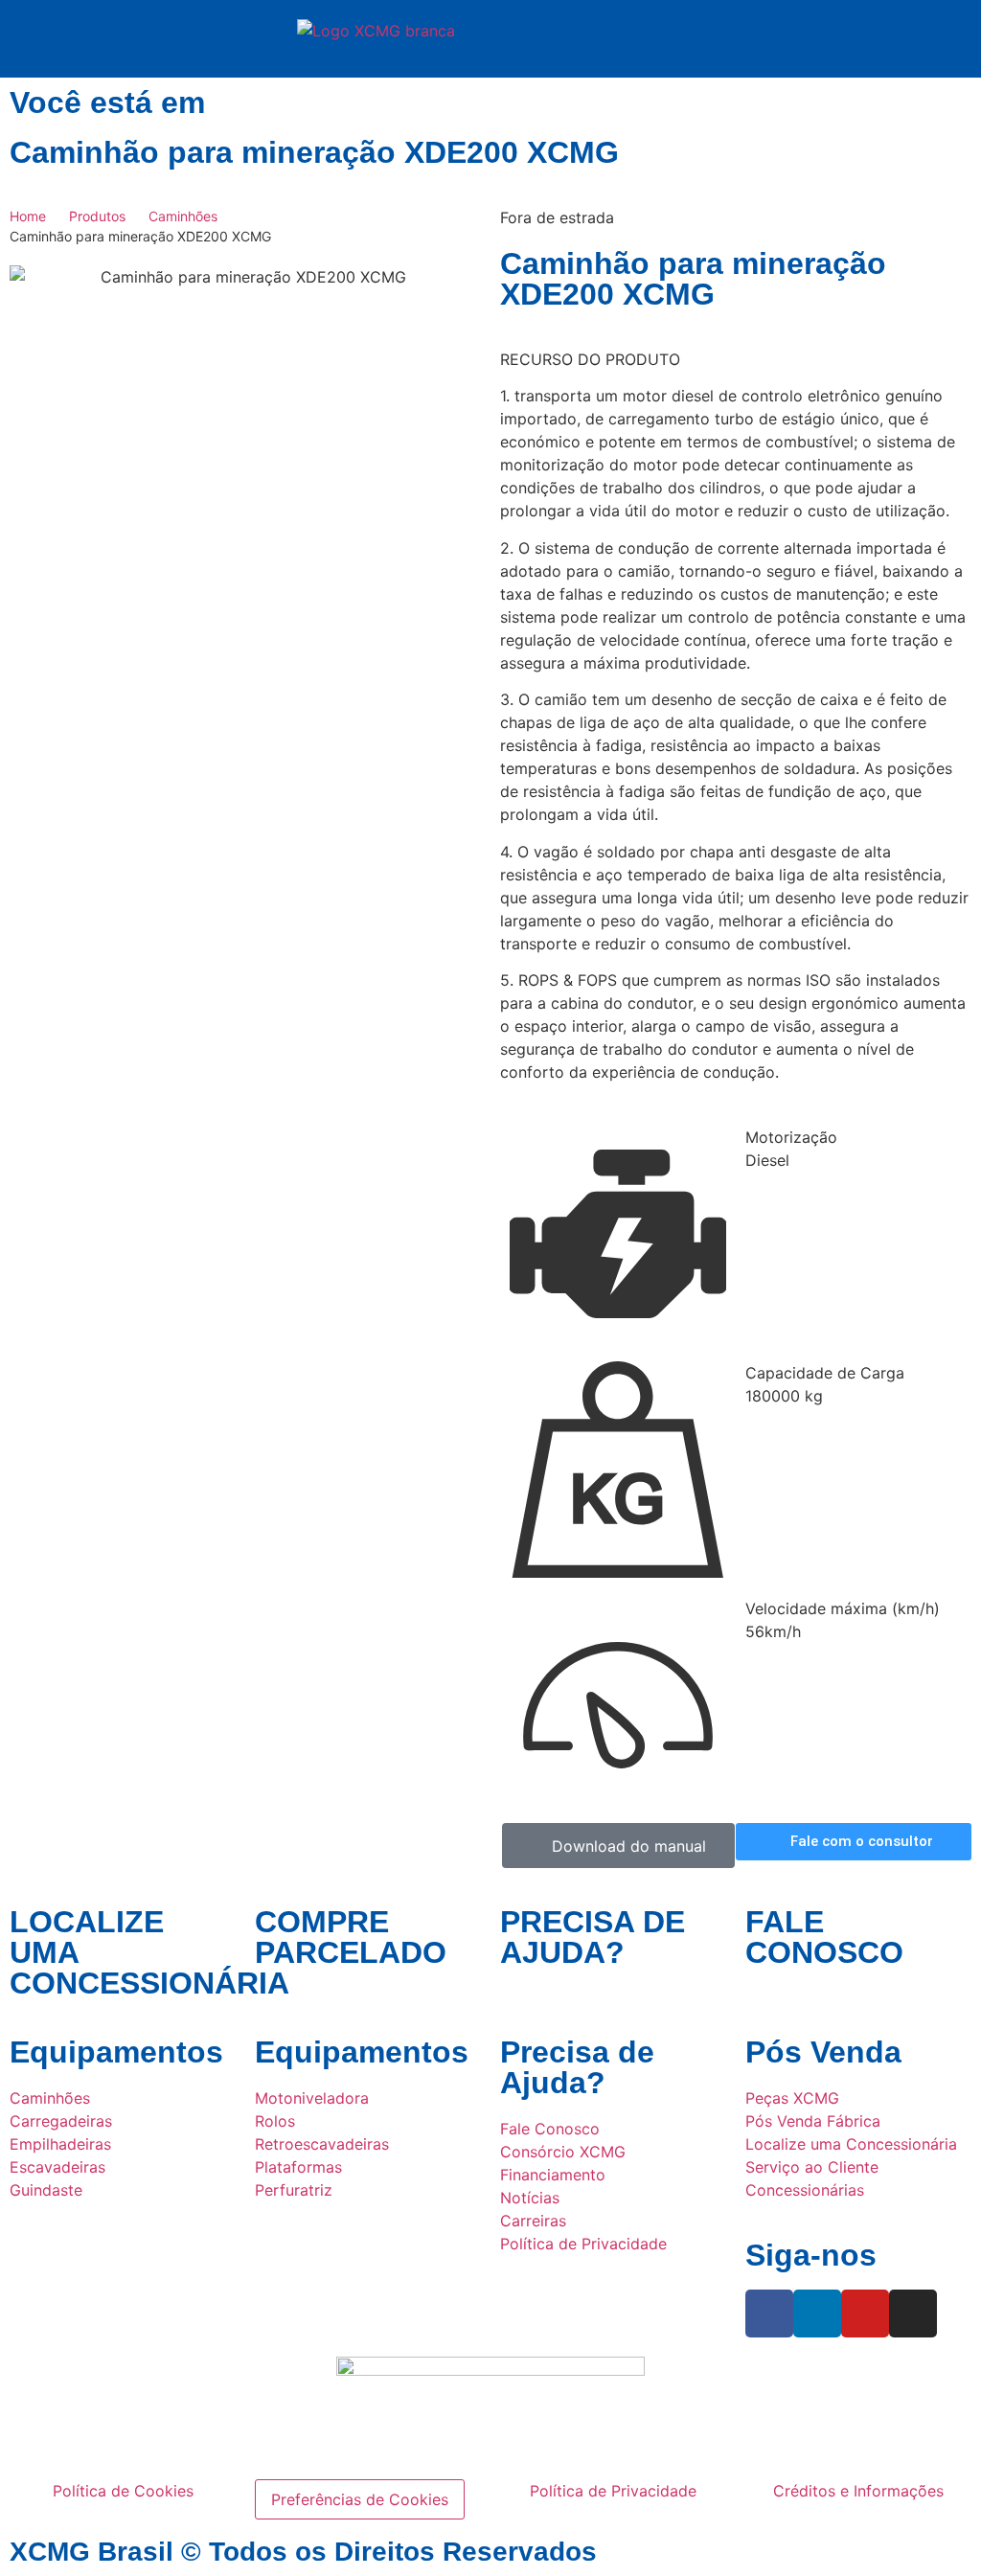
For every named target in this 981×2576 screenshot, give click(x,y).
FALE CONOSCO (824, 1937)
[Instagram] (913, 2314)
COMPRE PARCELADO (351, 1937)
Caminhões (183, 216)
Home (28, 216)
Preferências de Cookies (360, 2499)
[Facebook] (769, 2314)
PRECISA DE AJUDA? (593, 1937)
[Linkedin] (817, 2314)
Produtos (97, 216)
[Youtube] (865, 2314)
